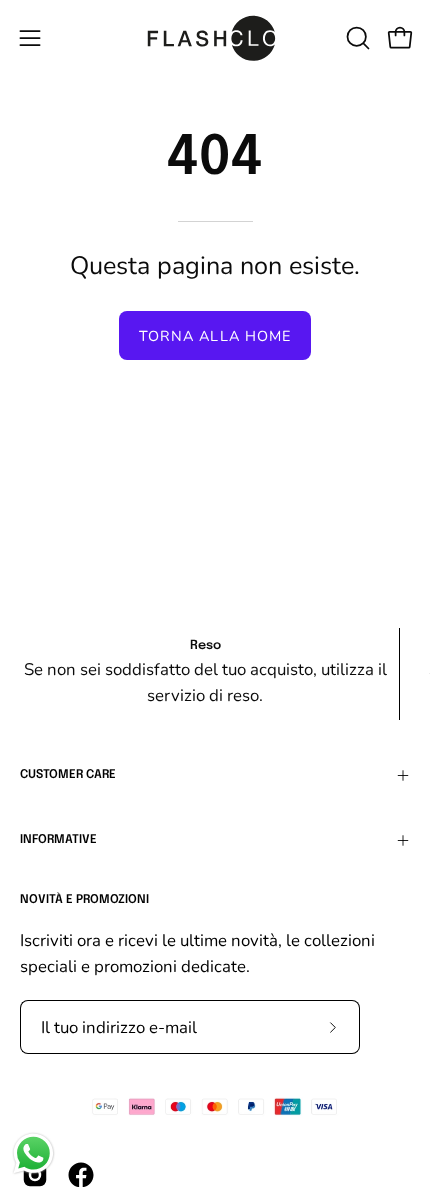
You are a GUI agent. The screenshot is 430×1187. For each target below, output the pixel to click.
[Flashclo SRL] (215, 38)
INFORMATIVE (58, 840)
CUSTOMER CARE (68, 775)
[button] (356, 38)
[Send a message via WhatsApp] (33, 1153)
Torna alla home (215, 336)
